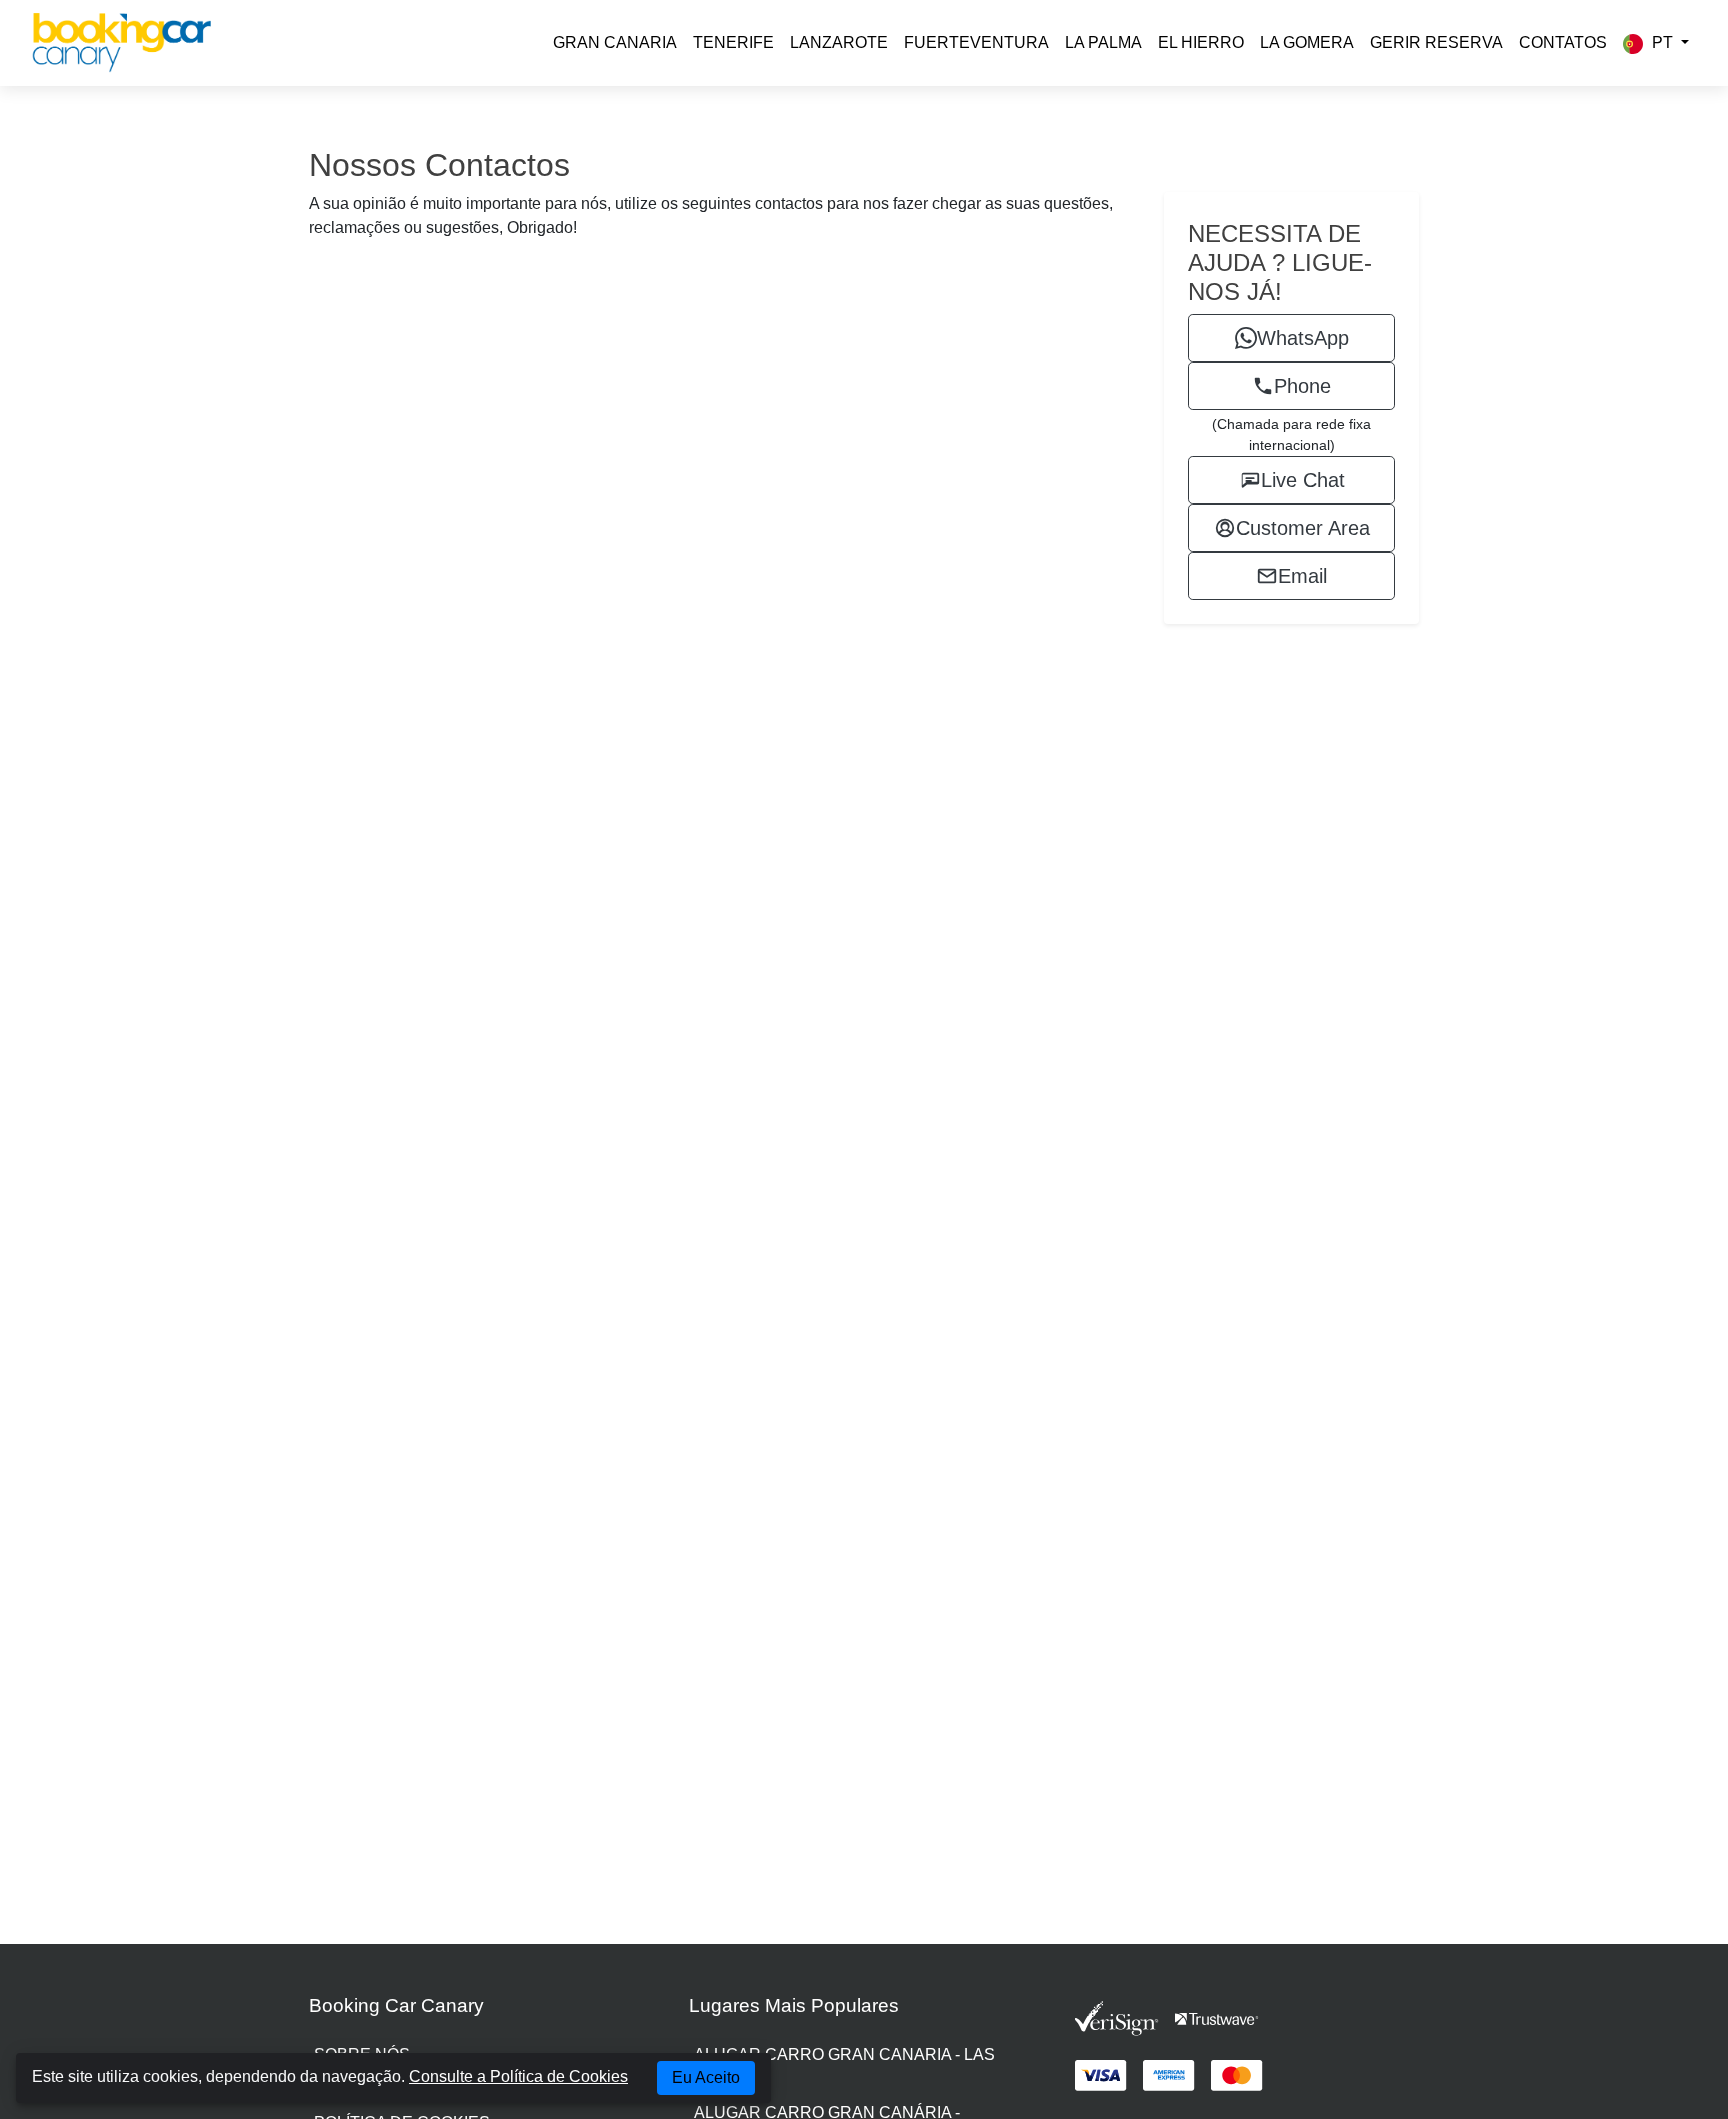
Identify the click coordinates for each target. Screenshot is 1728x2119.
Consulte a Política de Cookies (518, 2076)
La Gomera (1307, 42)
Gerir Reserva (1436, 42)
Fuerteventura (976, 42)
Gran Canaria (615, 42)
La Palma (1103, 42)
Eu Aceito (706, 2077)
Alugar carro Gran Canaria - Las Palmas (844, 2066)
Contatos (1563, 42)
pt (1662, 42)
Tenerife (733, 42)
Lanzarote (839, 42)
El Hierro (1201, 42)
